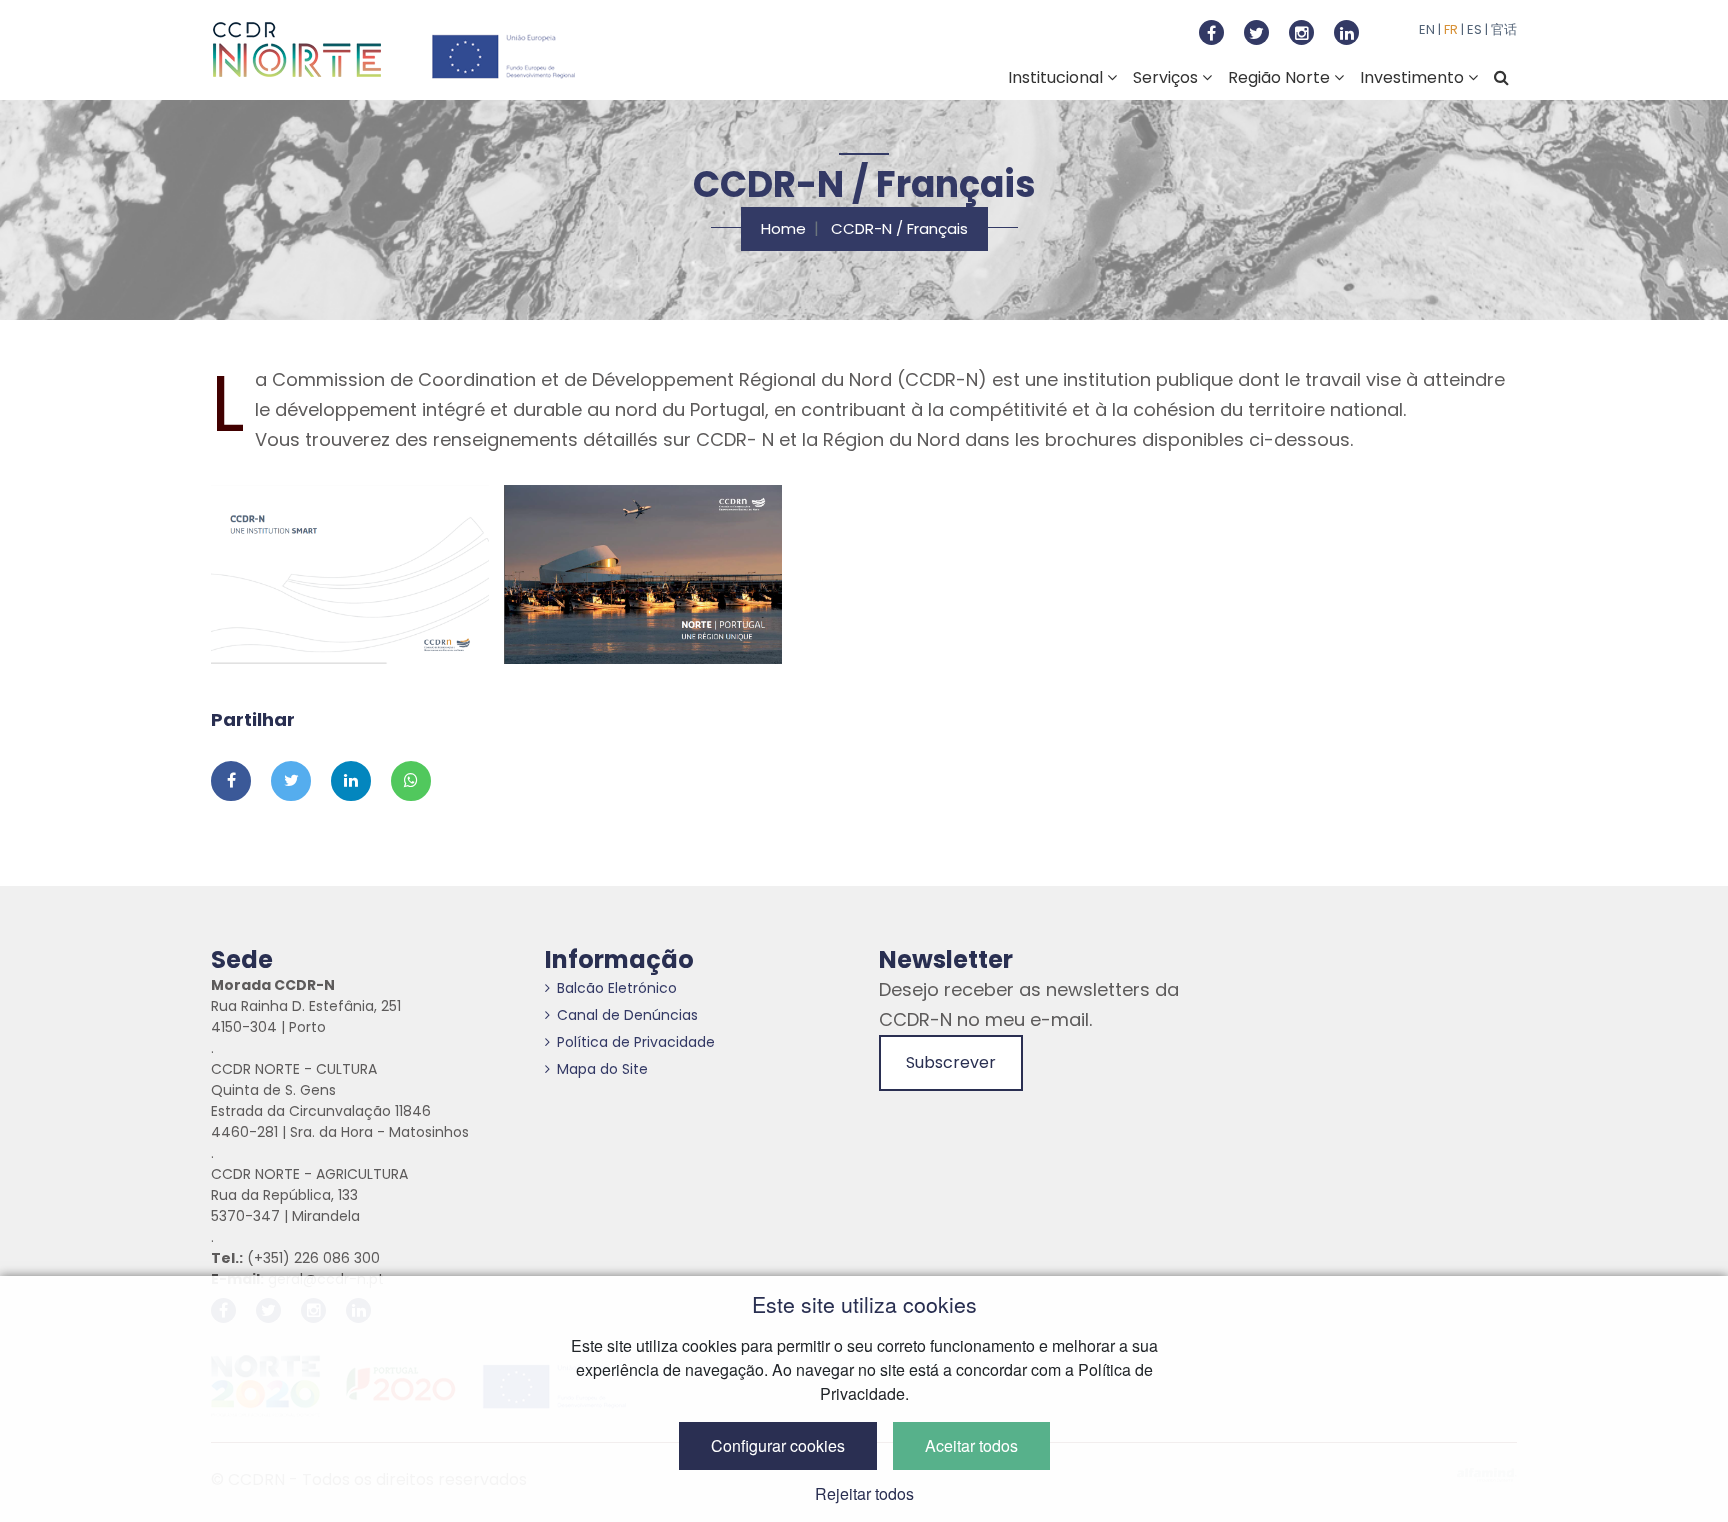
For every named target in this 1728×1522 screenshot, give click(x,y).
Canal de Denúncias (627, 1015)
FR (1451, 29)
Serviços (1167, 77)
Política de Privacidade (636, 1042)
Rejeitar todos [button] (864, 1493)
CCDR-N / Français (899, 228)
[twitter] (1256, 32)
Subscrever (951, 1062)
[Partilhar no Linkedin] (351, 781)
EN (1427, 29)
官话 (1504, 29)
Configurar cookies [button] (778, 1445)
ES (1474, 29)
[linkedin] (1346, 32)
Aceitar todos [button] (971, 1445)
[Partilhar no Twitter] (291, 781)
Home (783, 228)
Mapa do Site (602, 1069)
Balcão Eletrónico (617, 988)
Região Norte (1281, 77)
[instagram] (1301, 32)
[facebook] (1211, 32)
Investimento (1414, 77)
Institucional (1057, 77)
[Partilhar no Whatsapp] (411, 781)
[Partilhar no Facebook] (231, 781)
